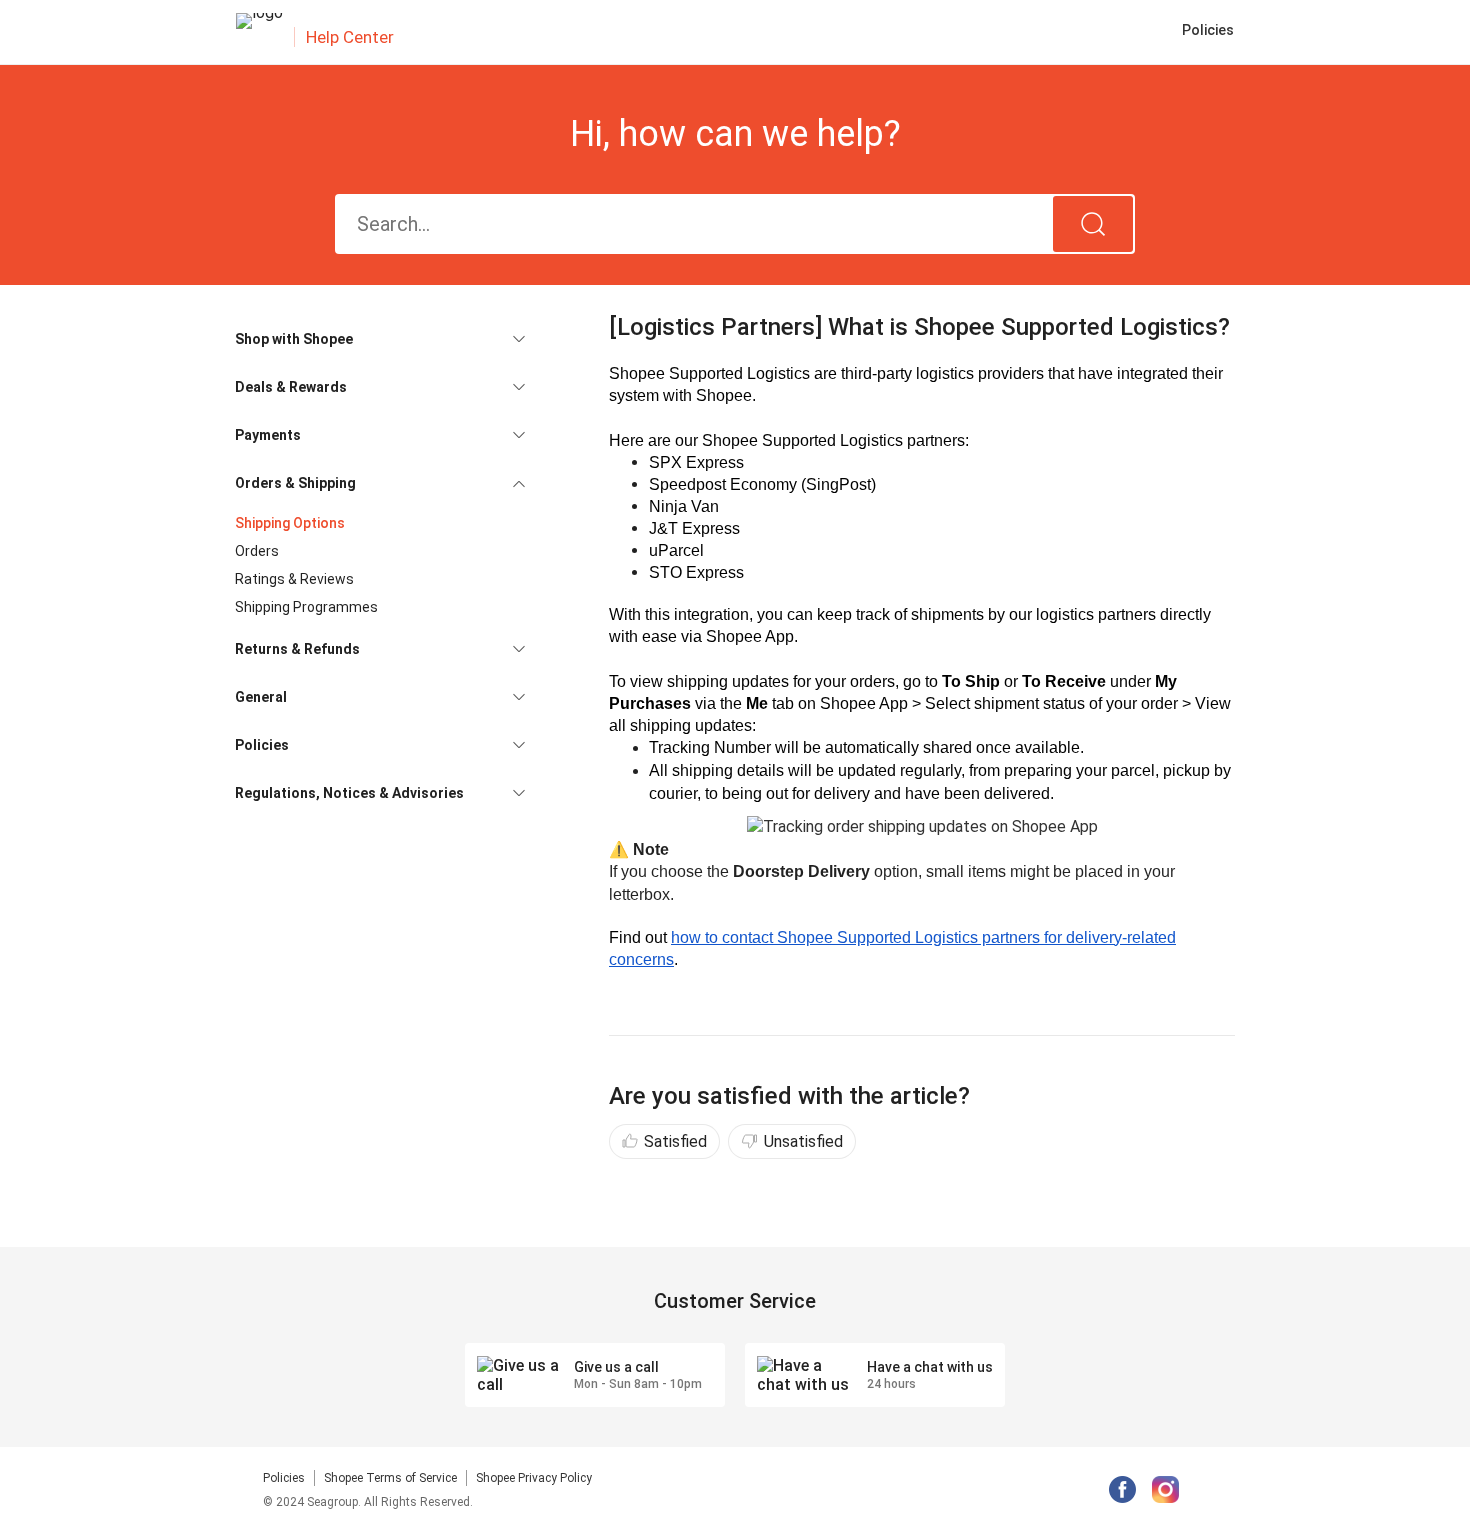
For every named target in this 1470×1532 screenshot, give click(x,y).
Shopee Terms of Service (390, 1478)
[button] (380, 339)
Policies (284, 1478)
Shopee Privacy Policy (534, 1478)
